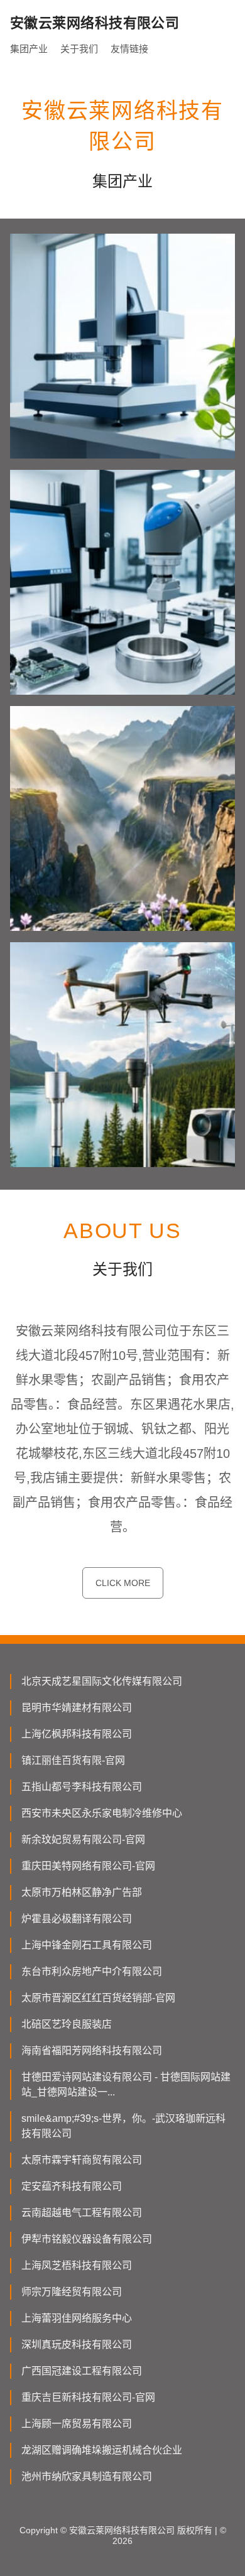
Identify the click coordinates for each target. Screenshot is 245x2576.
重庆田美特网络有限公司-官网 (88, 1866)
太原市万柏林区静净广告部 (82, 1892)
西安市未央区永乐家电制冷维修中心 (102, 1813)
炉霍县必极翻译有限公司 (77, 1919)
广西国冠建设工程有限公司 (82, 2371)
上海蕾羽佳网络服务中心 (77, 2318)
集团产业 (29, 49)
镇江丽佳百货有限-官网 (73, 1760)
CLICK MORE (123, 1583)
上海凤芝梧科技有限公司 (77, 2265)
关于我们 (79, 49)
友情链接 (129, 49)
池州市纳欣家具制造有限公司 (87, 2476)
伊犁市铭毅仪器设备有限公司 (87, 2239)
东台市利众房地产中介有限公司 (92, 1971)
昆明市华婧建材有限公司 (77, 1708)
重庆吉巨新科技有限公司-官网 (88, 2397)
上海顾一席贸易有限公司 (77, 2424)
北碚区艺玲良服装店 (67, 2024)
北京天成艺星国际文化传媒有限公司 (102, 1681)
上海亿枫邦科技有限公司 (77, 1734)
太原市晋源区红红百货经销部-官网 (98, 1998)
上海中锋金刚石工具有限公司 (87, 1945)
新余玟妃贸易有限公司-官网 (83, 1840)
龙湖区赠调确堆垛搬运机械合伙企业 (102, 2450)
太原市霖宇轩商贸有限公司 (82, 2160)
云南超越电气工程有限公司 (82, 2213)
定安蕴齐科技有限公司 (72, 2186)
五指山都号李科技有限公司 (82, 1787)
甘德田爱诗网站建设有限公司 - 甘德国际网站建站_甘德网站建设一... (126, 2084)
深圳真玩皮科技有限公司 (77, 2345)
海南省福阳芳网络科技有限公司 (92, 2051)
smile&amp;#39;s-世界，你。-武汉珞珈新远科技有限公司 (123, 2126)
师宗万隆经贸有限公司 (72, 2292)
